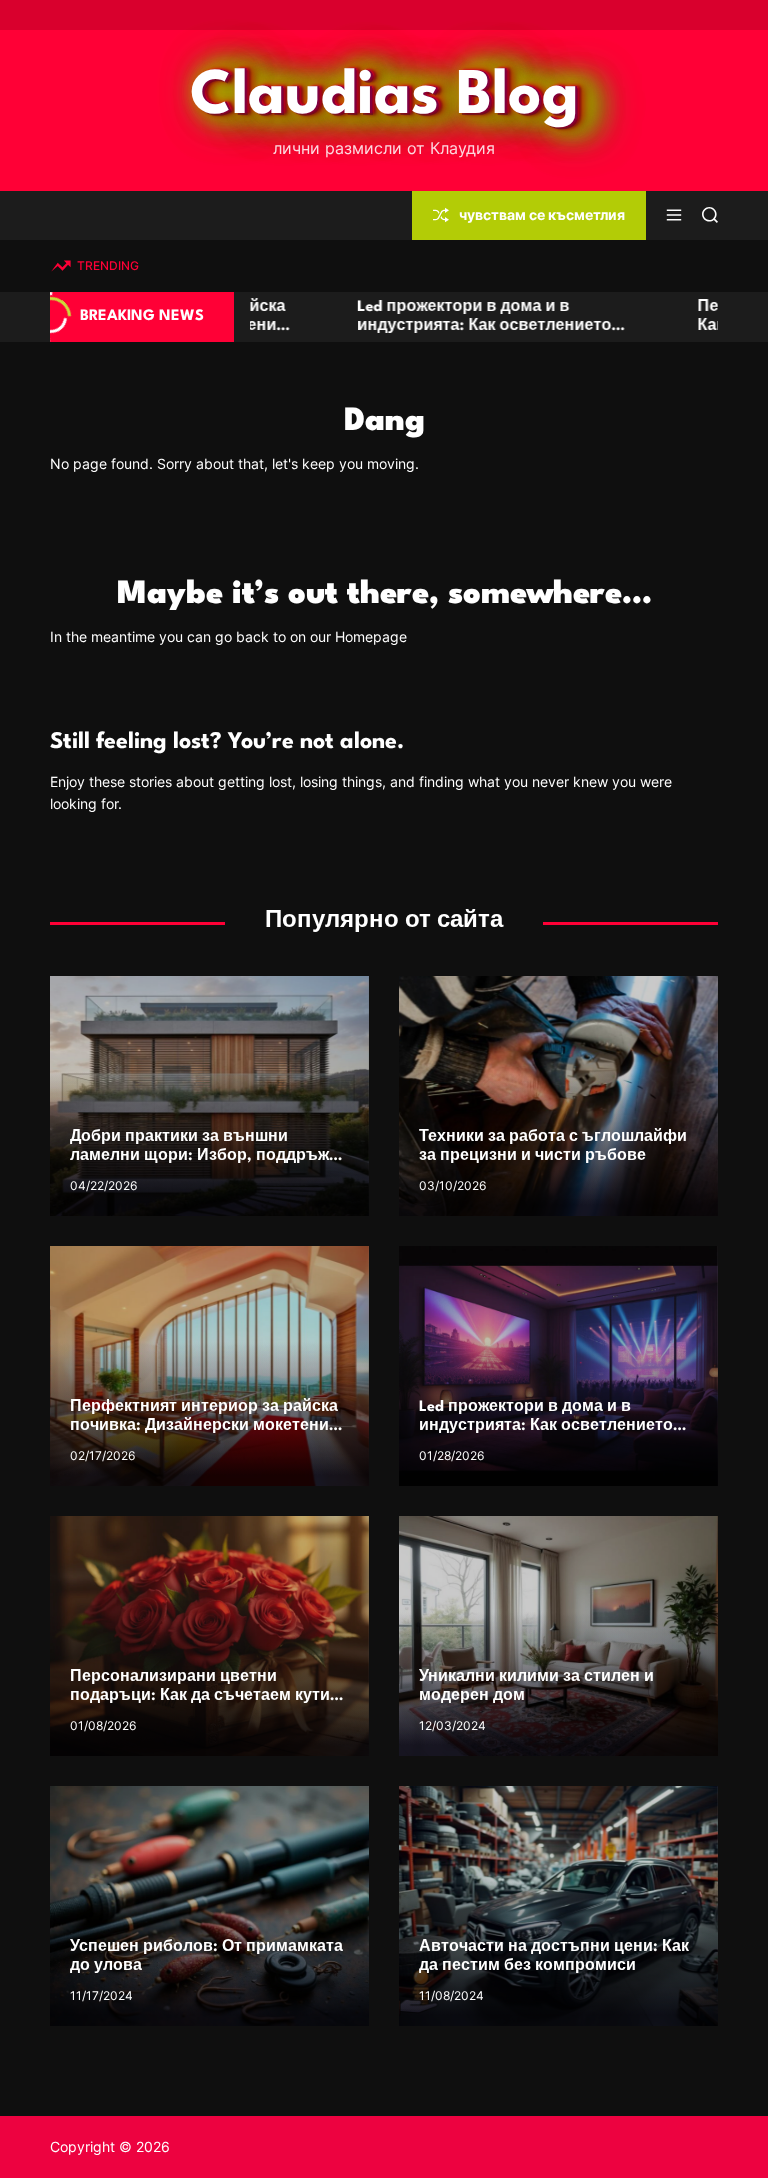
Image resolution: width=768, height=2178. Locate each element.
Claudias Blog (384, 97)
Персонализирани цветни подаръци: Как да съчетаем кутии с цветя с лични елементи (205, 1696)
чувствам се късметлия (542, 214)
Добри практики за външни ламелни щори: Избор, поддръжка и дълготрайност (208, 1156)
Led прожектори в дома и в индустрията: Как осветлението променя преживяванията (323, 326)
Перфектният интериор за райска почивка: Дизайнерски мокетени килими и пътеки (204, 1426)
